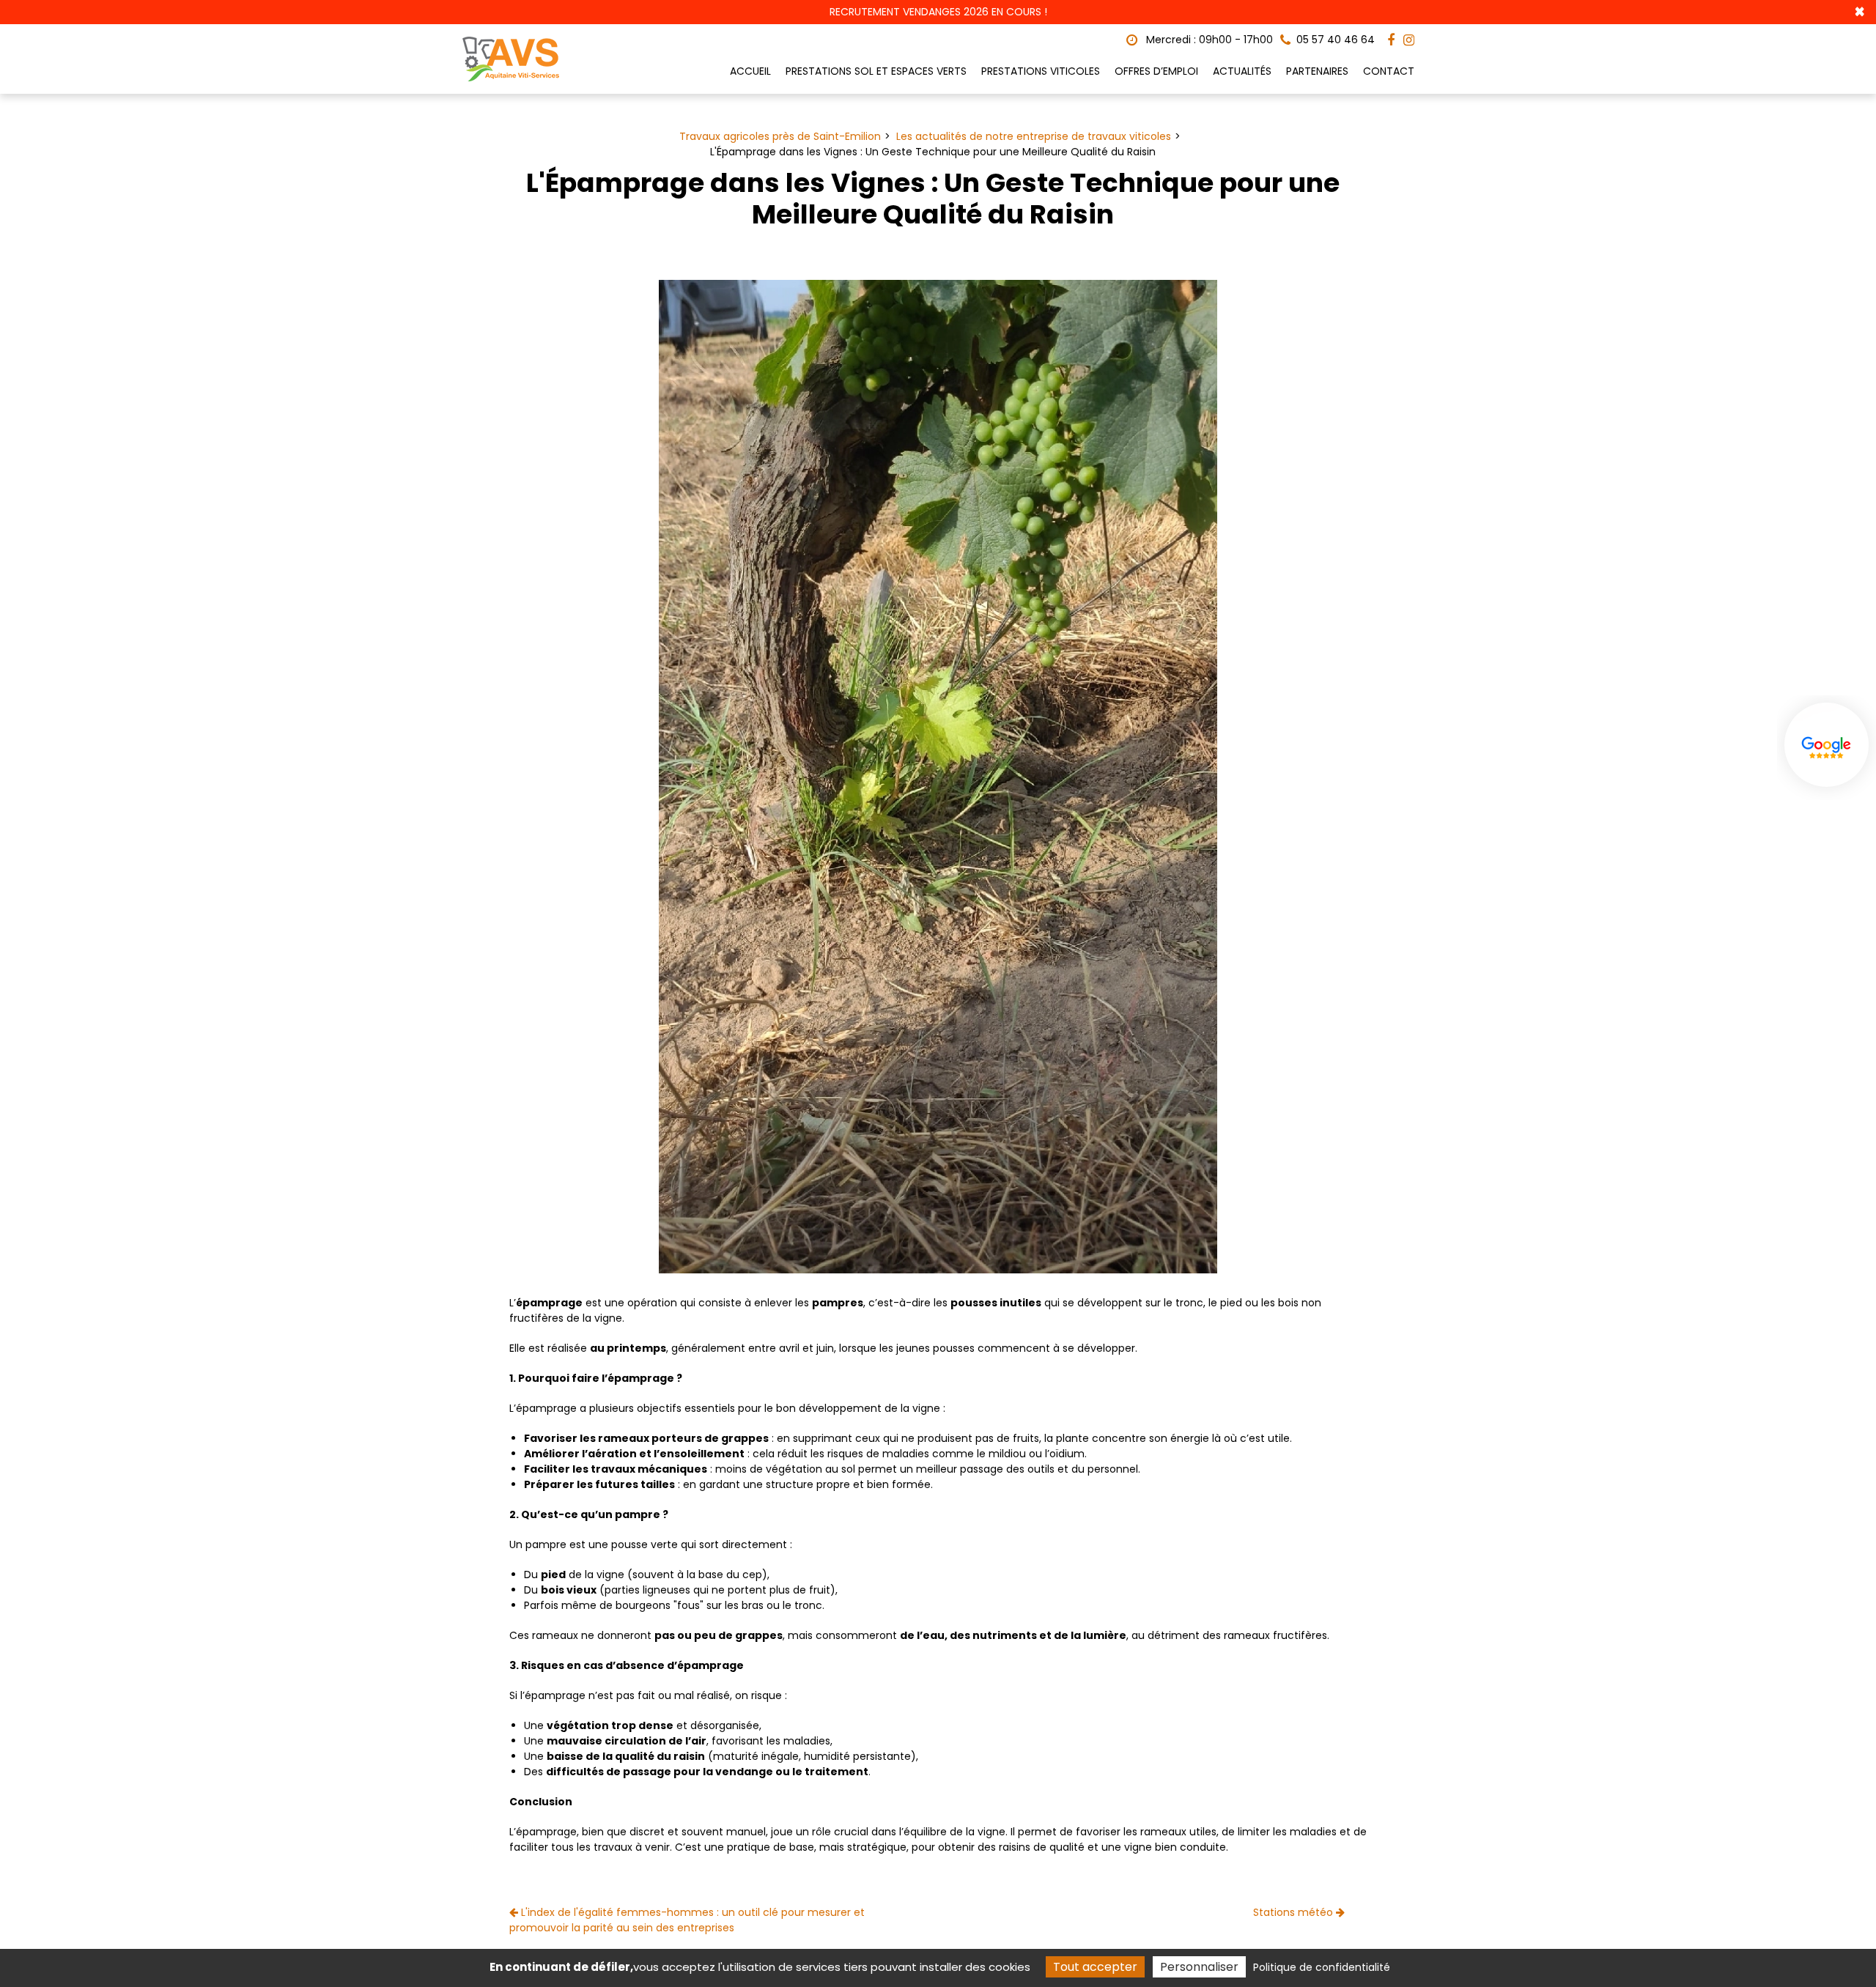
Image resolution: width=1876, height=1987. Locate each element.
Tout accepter (1095, 1967)
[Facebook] (1391, 40)
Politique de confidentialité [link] (1322, 1967)
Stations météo (1295, 1912)
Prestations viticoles (1041, 71)
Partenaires (1317, 71)
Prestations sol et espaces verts (876, 71)
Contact (1389, 71)
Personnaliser (1199, 1967)
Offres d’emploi (1156, 71)
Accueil (750, 71)
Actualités (1242, 71)
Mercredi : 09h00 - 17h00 (1208, 40)
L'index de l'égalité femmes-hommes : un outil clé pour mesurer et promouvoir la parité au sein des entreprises (687, 1920)
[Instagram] (1409, 40)
